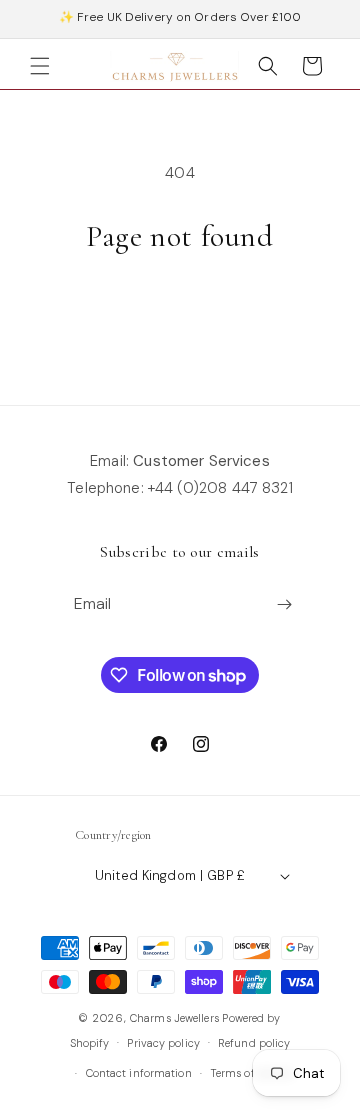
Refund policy (254, 1043)
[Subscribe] (285, 604)
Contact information (139, 1073)
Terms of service (251, 1073)
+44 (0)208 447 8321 (220, 488)
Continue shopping (180, 310)
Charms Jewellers (174, 1018)
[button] (40, 66)
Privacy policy (163, 1043)
